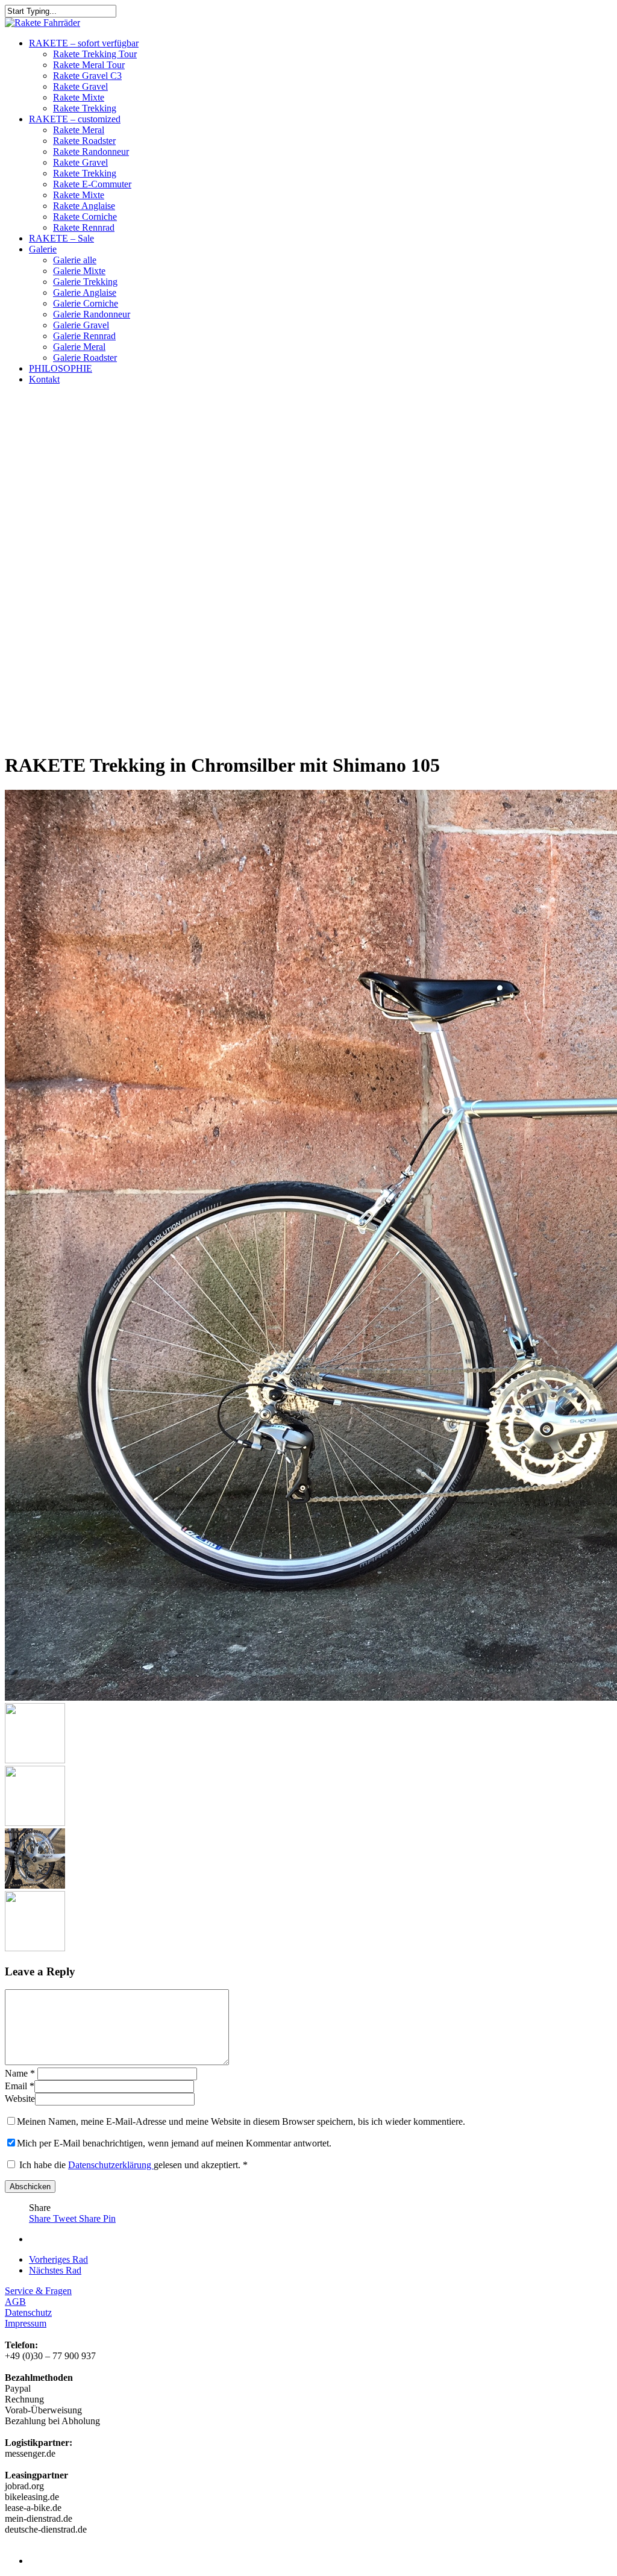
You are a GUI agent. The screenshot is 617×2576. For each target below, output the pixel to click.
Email (20, 2086)
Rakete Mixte (79, 97)
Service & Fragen (38, 2291)
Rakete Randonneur (91, 152)
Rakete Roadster (84, 141)
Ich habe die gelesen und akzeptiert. (133, 2165)
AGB (15, 2302)
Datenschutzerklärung (111, 2165)
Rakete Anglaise (84, 206)
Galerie (43, 249)
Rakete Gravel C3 (87, 76)
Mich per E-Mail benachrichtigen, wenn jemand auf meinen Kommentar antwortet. (174, 2143)
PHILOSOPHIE (61, 368)
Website (20, 2099)
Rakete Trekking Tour (95, 54)
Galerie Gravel (81, 325)
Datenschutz (28, 2312)
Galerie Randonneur (92, 314)
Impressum (26, 2323)
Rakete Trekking (85, 108)
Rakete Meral (79, 130)
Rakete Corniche (85, 217)
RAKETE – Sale (61, 238)
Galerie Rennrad (84, 336)
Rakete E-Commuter (92, 184)
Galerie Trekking (85, 282)
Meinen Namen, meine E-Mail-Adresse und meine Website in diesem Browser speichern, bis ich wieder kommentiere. (241, 2121)
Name (20, 2073)
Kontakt (44, 379)
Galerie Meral (79, 347)
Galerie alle (75, 260)
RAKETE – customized (75, 119)
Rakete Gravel (80, 86)
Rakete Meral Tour (89, 65)
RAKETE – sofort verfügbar (84, 43)
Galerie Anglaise (85, 292)
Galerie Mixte (79, 271)
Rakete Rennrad (84, 227)
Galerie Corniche (86, 303)
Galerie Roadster (85, 358)
